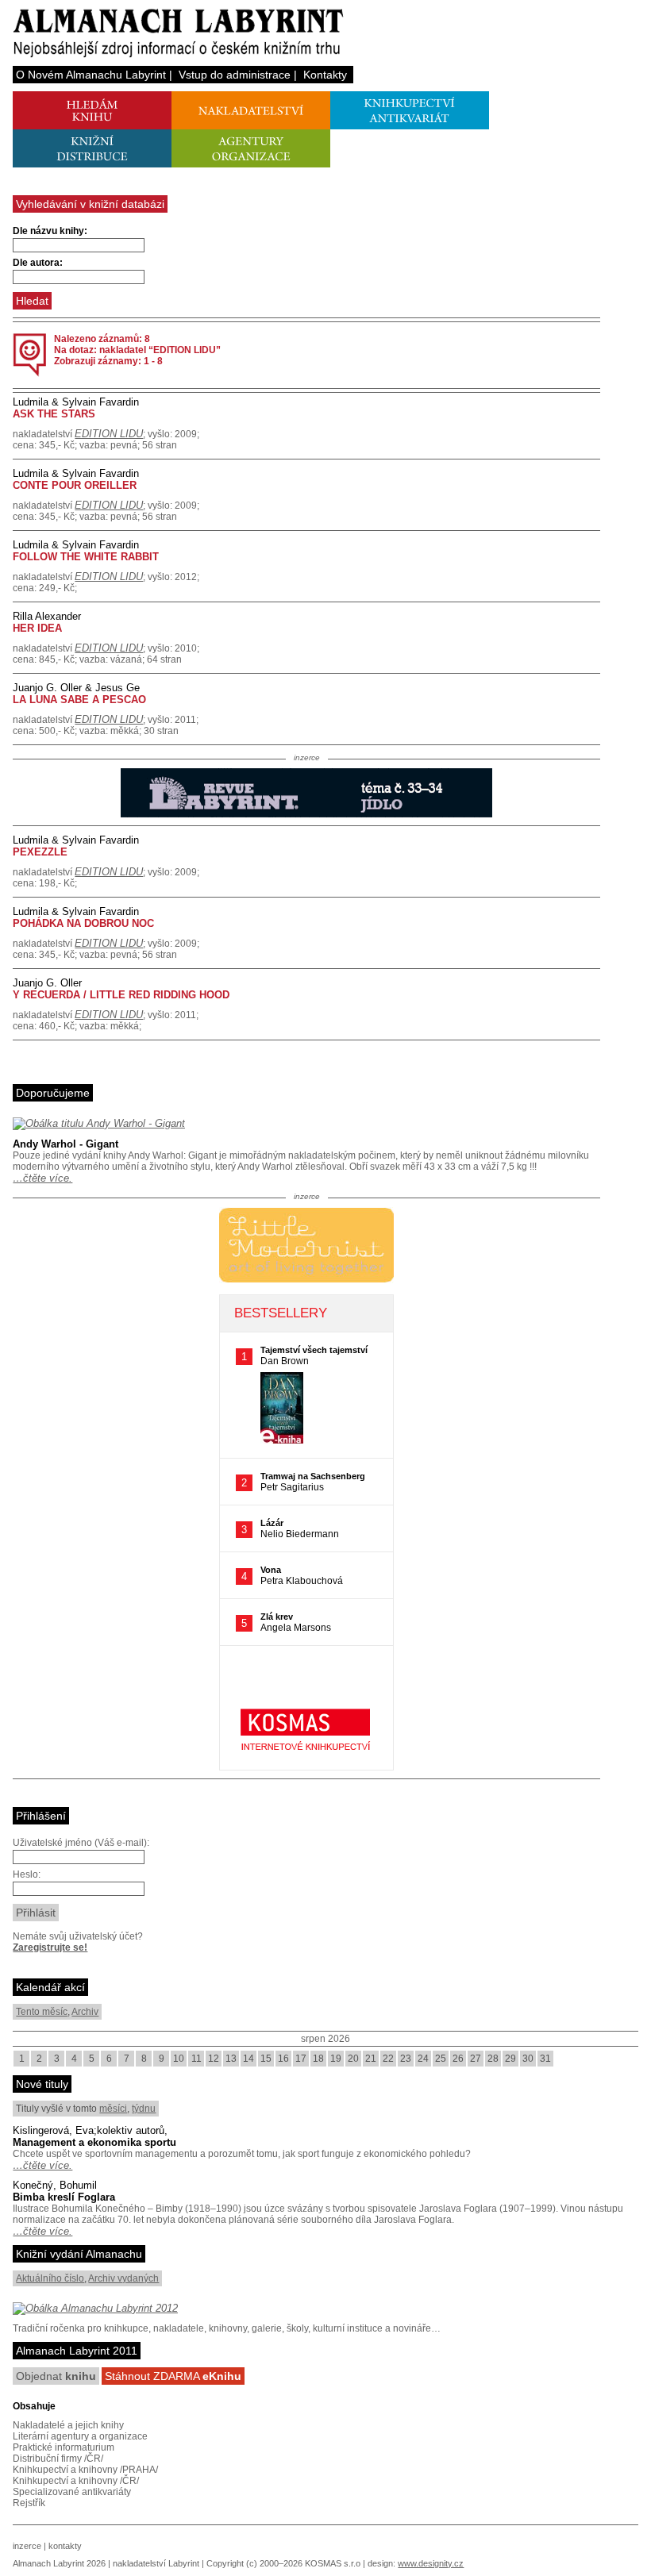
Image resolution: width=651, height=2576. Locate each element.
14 (248, 2059)
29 (510, 2059)
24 (423, 2059)
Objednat (56, 2376)
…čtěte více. (42, 1178)
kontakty (65, 2546)
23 (406, 2059)
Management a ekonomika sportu (94, 2142)
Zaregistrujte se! (50, 1947)
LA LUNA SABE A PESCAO (79, 700)
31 (545, 2059)
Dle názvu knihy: (50, 231)
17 (301, 2059)
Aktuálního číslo (50, 2278)
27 (476, 2059)
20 (353, 2059)
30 (528, 2059)
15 (266, 2059)
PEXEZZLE (40, 852)
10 (179, 2059)
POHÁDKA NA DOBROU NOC (83, 923)
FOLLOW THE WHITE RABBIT (86, 557)
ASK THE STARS (54, 414)
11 (196, 2059)
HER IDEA (37, 628)
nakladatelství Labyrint (156, 2563)
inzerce (27, 2546)
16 (283, 2059)
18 (318, 2059)
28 (493, 2059)
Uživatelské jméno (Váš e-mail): (81, 1843)
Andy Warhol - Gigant (65, 1144)
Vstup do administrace (235, 75)
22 (388, 2059)
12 (214, 2059)
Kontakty (325, 75)
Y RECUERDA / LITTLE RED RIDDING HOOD (121, 995)
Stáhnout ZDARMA (173, 2376)
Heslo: (27, 1874)
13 (231, 2059)
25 (441, 2059)
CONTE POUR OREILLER (75, 485)
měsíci (113, 2109)
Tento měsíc (42, 2012)
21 (371, 2059)
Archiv (85, 2012)
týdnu (144, 2109)
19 (336, 2059)
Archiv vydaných (123, 2278)
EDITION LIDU (109, 434)
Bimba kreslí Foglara (64, 2197)
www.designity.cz (431, 2563)
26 (458, 2059)
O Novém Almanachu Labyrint (91, 75)
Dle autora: (38, 263)
